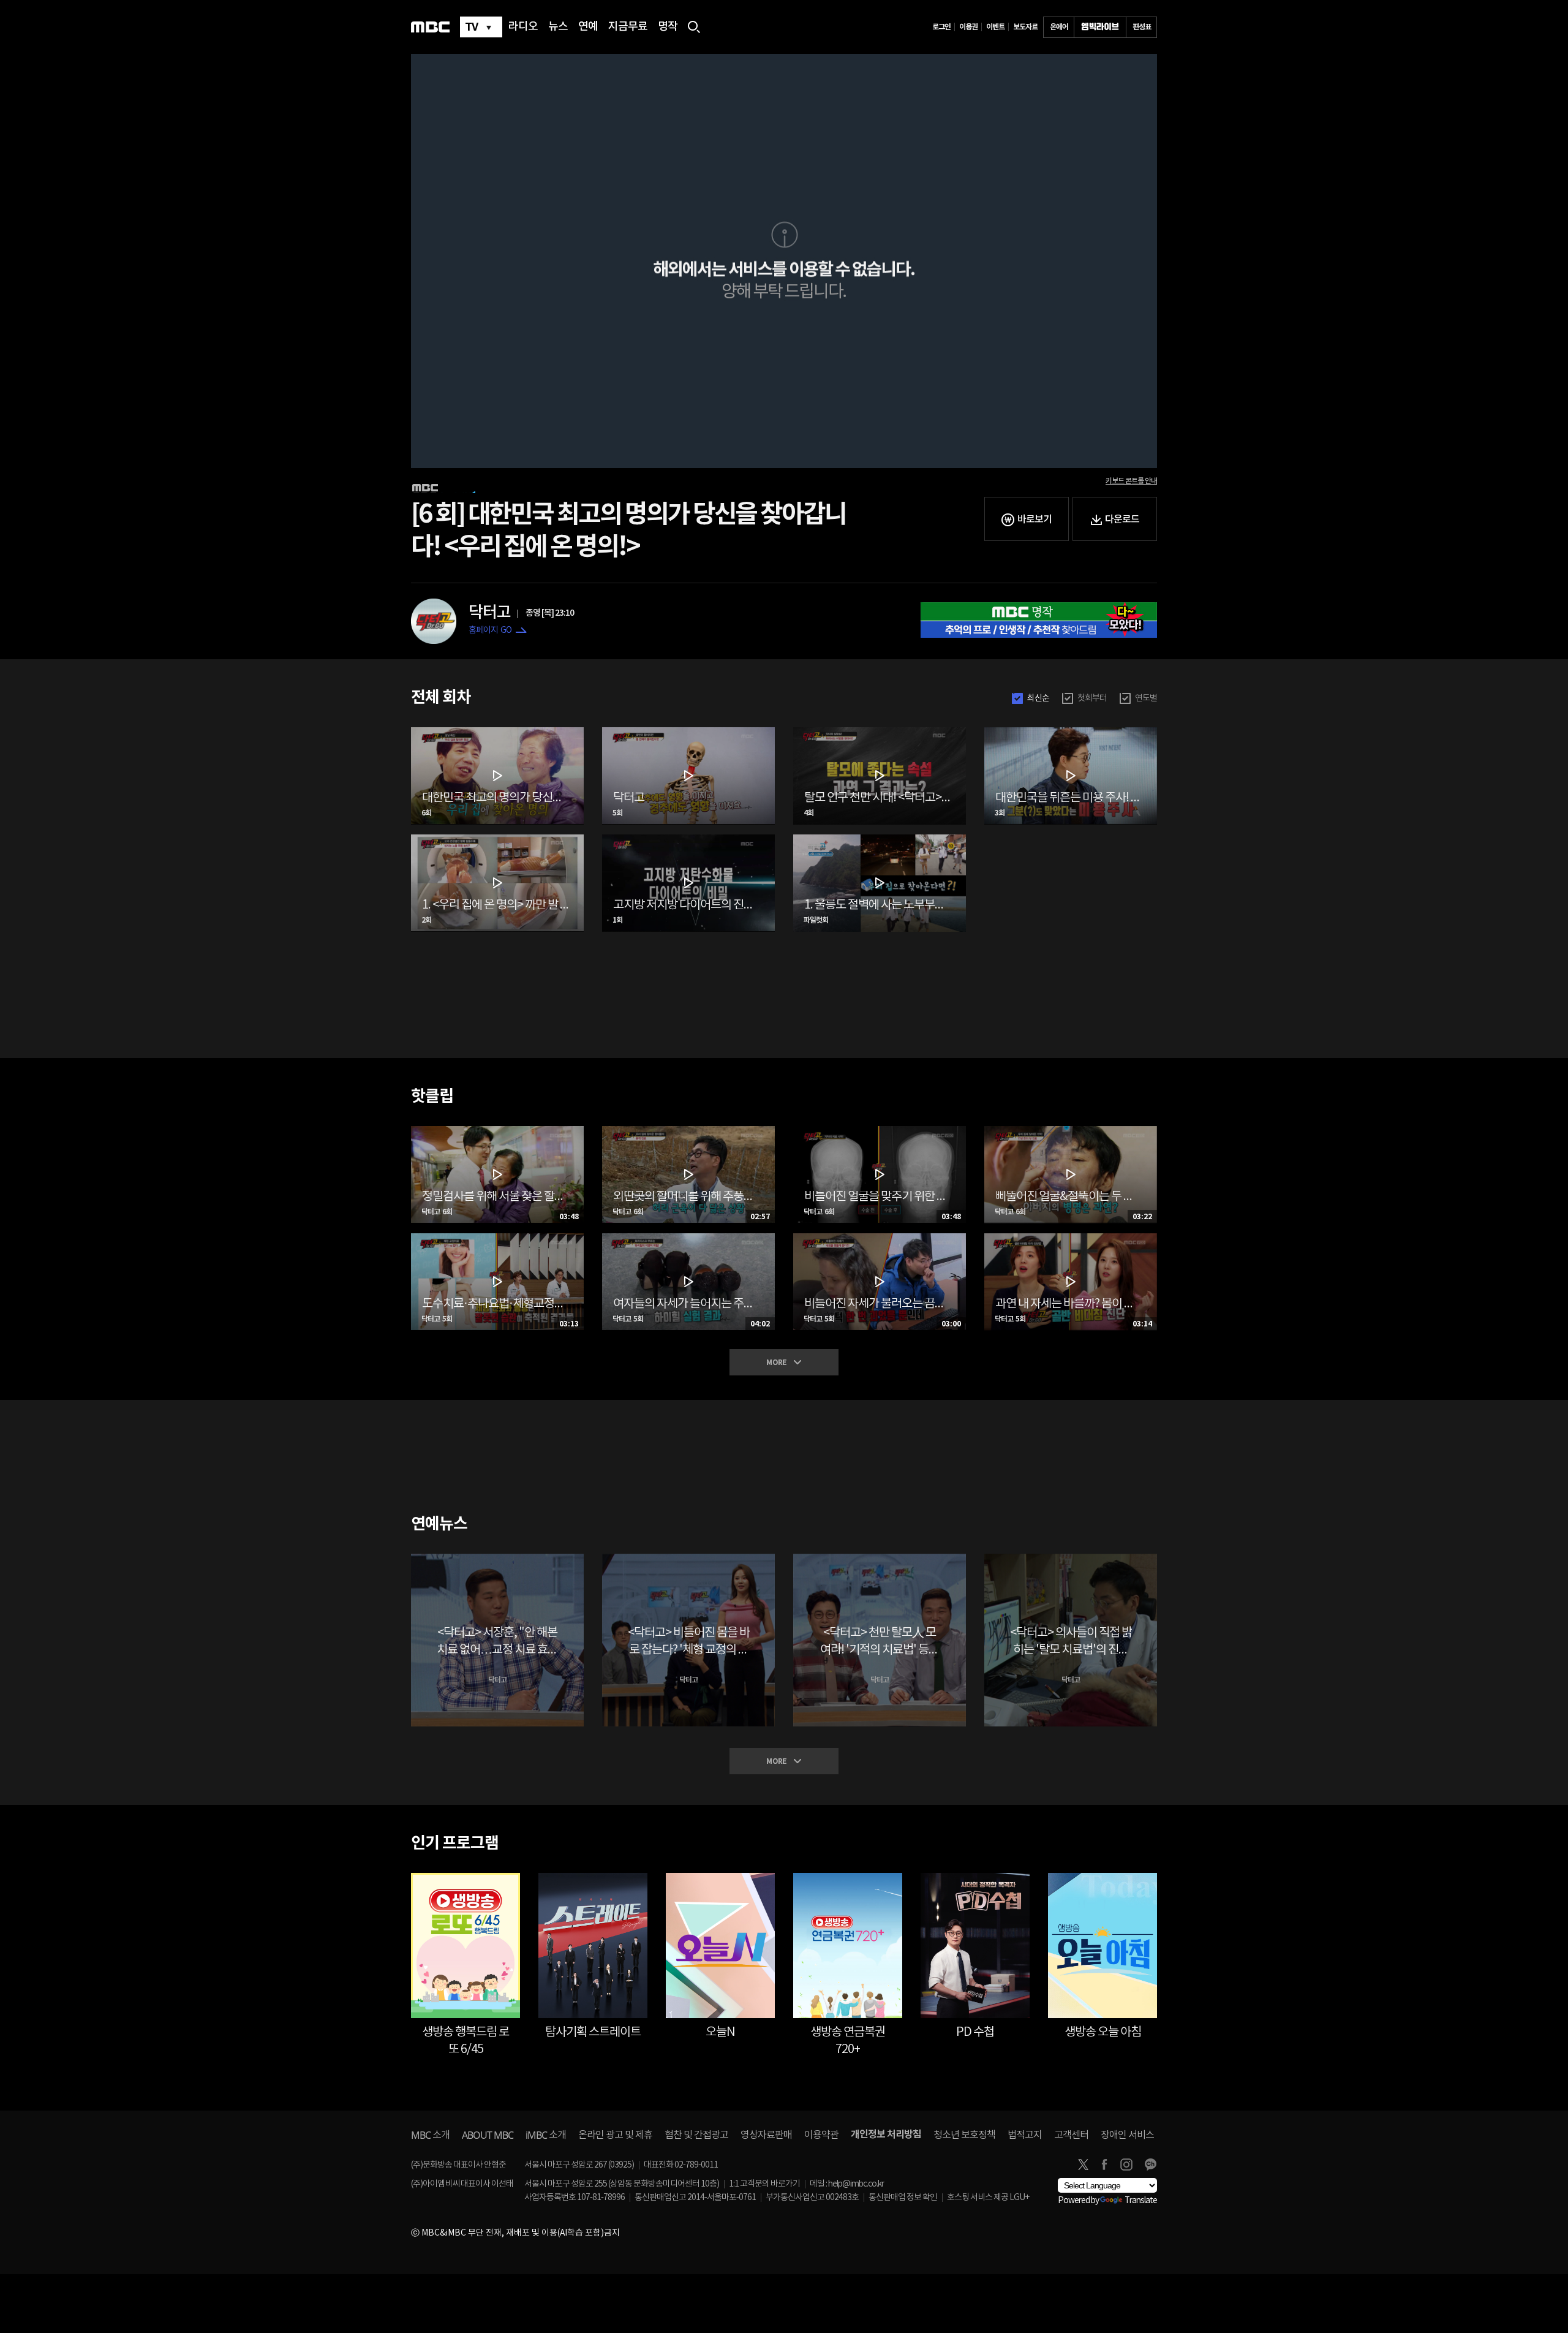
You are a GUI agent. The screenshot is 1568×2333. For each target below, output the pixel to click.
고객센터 (1071, 2135)
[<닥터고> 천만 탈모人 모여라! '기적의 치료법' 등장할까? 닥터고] (880, 1559)
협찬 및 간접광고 (696, 2135)
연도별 (1146, 698)
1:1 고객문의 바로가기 (764, 2184)
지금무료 (628, 27)
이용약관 (821, 2135)
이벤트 (995, 27)
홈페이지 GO (490, 630)
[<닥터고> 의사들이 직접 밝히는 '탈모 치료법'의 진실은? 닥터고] (1071, 1559)
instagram (1126, 2165)
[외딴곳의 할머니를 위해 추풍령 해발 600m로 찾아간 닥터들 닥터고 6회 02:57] (688, 1131)
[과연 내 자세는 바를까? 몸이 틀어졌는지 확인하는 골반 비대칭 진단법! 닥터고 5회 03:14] (1071, 1238)
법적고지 (1025, 2135)
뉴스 (558, 27)
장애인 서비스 (1127, 2135)
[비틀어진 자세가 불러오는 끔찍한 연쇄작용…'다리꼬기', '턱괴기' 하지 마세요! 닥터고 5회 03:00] (880, 1238)
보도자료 (1025, 27)
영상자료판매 (766, 2135)
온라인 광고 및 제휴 (615, 2135)
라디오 (523, 27)
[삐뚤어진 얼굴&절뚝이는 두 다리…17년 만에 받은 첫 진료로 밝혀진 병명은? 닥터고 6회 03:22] (1071, 1131)
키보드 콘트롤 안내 (1131, 481)
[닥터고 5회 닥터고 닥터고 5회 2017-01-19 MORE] (688, 732)
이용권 (968, 27)
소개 (430, 2135)
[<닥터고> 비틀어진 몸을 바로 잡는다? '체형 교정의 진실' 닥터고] (688, 1559)
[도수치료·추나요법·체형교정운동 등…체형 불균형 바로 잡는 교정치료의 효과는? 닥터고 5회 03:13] (497, 1238)
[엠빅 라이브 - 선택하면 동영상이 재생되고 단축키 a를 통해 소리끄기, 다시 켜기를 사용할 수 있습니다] (1100, 27)
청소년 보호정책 (964, 2135)
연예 (588, 27)
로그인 (941, 27)
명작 (668, 27)
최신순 (1038, 698)
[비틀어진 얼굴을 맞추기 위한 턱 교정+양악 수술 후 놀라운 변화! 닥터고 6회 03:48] (880, 1131)
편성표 (1142, 27)
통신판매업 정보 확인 (903, 2198)
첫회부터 (1092, 698)
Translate (1141, 2201)
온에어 (1059, 27)
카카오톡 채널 (1150, 2165)
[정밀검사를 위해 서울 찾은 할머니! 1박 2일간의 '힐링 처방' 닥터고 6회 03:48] (497, 1131)
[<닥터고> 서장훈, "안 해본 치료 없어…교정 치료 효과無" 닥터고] (497, 1559)
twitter (1083, 2165)
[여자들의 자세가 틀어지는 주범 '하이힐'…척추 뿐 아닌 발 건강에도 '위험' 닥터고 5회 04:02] (688, 1238)
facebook (1104, 2165)
